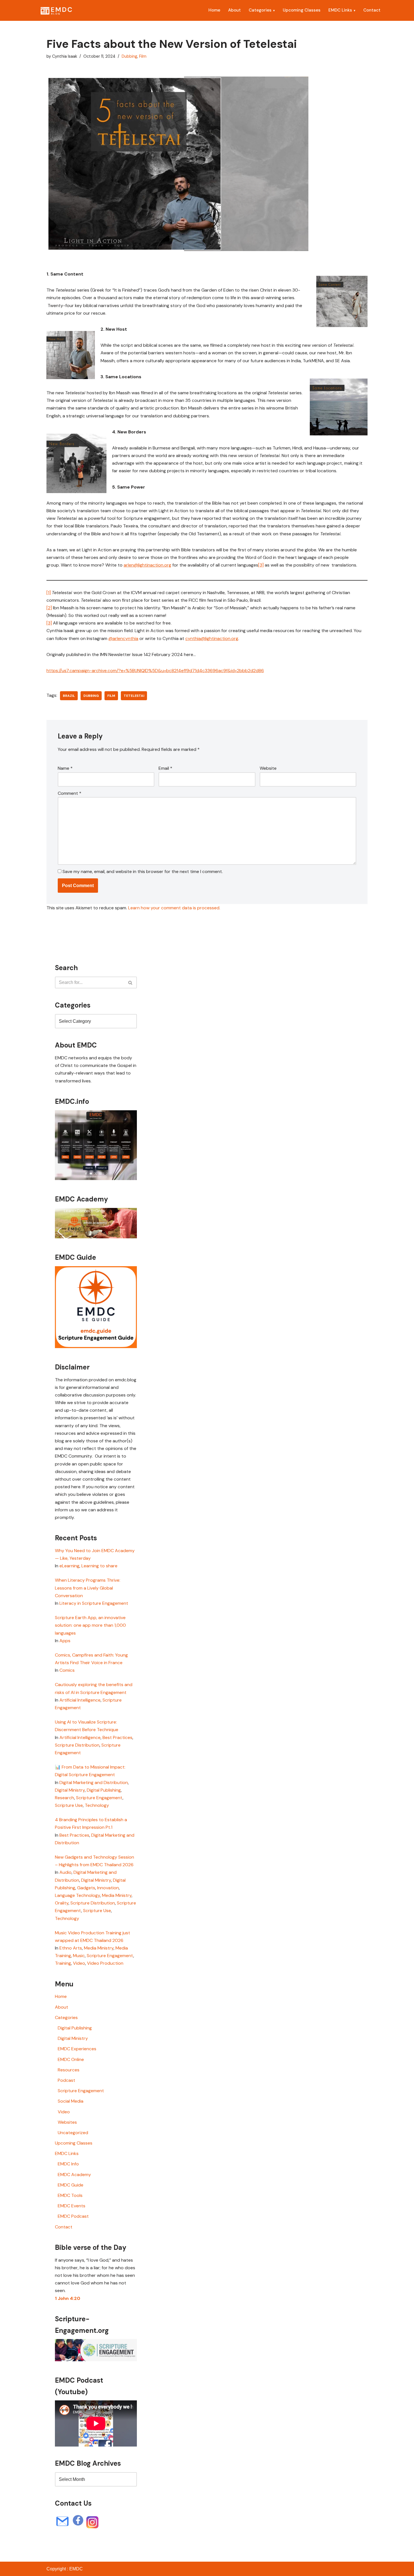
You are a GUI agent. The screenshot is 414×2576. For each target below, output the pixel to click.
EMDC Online (71, 2059)
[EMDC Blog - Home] (56, 10)
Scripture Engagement (99, 1798)
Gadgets (86, 1888)
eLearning (69, 1566)
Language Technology (77, 1895)
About (234, 10)
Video (79, 1963)
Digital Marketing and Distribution (94, 1782)
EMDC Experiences (77, 2049)
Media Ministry (117, 1895)
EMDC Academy (74, 2175)
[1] (49, 593)
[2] (49, 608)
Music (79, 1956)
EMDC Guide (71, 2185)
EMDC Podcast (73, 2216)
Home (214, 10)
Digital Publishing (104, 1790)
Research (64, 1798)
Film (143, 56)
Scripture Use (69, 1805)
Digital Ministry (70, 1790)
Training (63, 1963)
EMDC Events (72, 2206)
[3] (261, 565)
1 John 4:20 (68, 2298)
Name (65, 768)
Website (268, 768)
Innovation (108, 1888)
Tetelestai (134, 696)
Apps (65, 1641)
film (111, 696)
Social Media (71, 2101)
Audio (65, 1872)
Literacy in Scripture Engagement (94, 1603)
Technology (97, 1805)
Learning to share (99, 1566)
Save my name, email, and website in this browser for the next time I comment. (143, 871)
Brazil (69, 696)
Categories (260, 10)
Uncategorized (73, 2133)
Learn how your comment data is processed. (174, 908)
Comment (70, 793)
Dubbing (129, 56)
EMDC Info (68, 2164)
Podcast (66, 2080)
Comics (67, 1670)
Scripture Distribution (77, 1745)
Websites (67, 2122)
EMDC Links (340, 10)
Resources (69, 2070)
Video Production (105, 1963)
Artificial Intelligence (80, 1700)
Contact (372, 10)
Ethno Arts (71, 1948)
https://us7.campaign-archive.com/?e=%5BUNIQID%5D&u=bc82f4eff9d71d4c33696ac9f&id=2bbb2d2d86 (155, 671)
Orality (62, 1903)
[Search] (131, 982)
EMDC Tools (70, 2195)
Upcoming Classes (302, 10)
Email (165, 768)
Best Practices (117, 1737)
